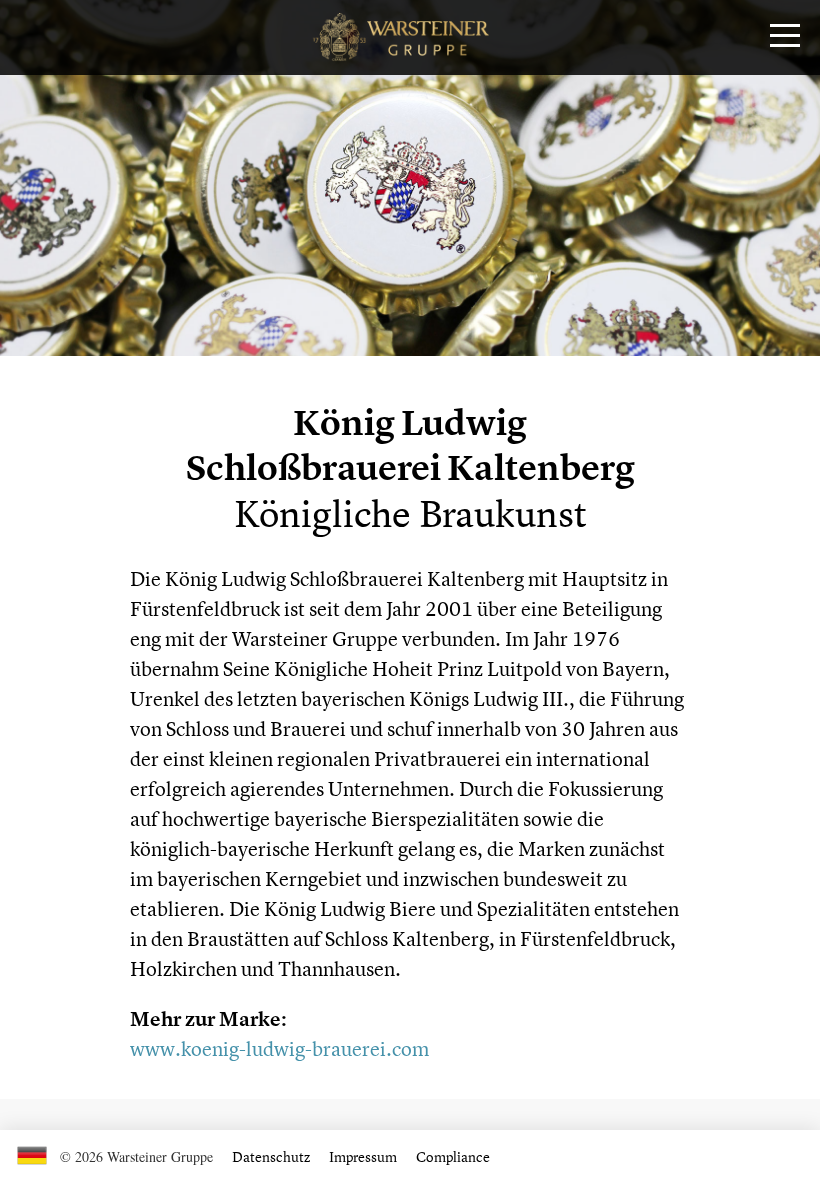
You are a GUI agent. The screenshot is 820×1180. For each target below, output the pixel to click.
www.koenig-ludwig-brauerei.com (279, 1048)
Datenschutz (271, 1156)
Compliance (453, 1156)
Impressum (363, 1156)
